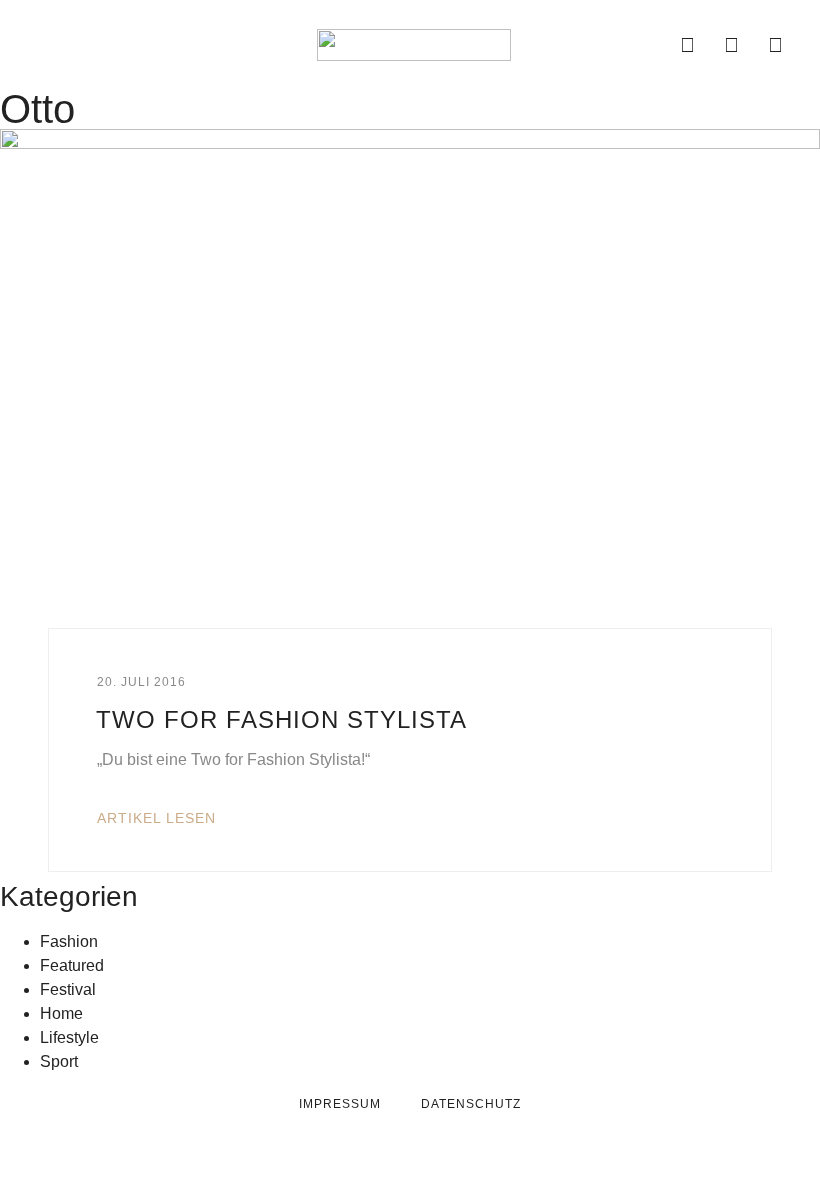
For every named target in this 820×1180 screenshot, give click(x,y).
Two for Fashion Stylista (281, 719)
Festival (68, 989)
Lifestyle (69, 1037)
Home (61, 1013)
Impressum (340, 1104)
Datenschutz (471, 1104)
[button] (42, 45)
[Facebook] (688, 45)
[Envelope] (644, 45)
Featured (72, 965)
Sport (59, 1061)
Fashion (69, 941)
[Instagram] (732, 45)
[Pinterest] (776, 45)
